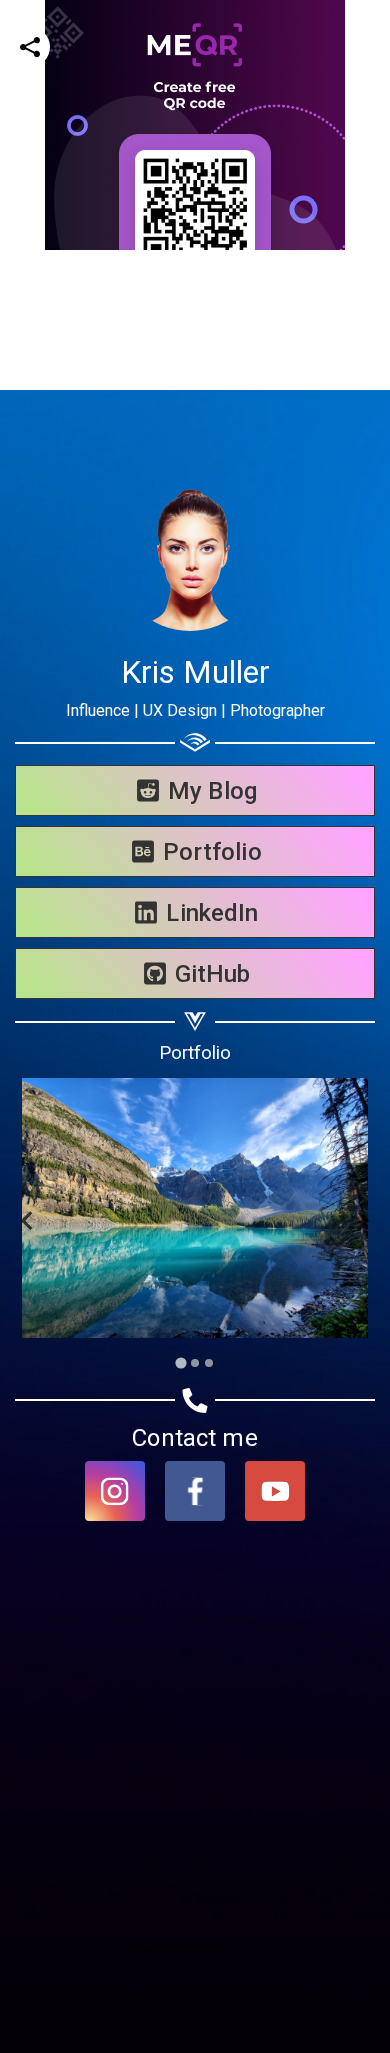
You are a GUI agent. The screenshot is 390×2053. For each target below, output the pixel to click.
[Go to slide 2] (195, 1363)
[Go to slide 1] (180, 1362)
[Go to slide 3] (209, 1363)
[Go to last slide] (28, 1220)
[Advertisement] (195, 445)
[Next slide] (361, 1220)
